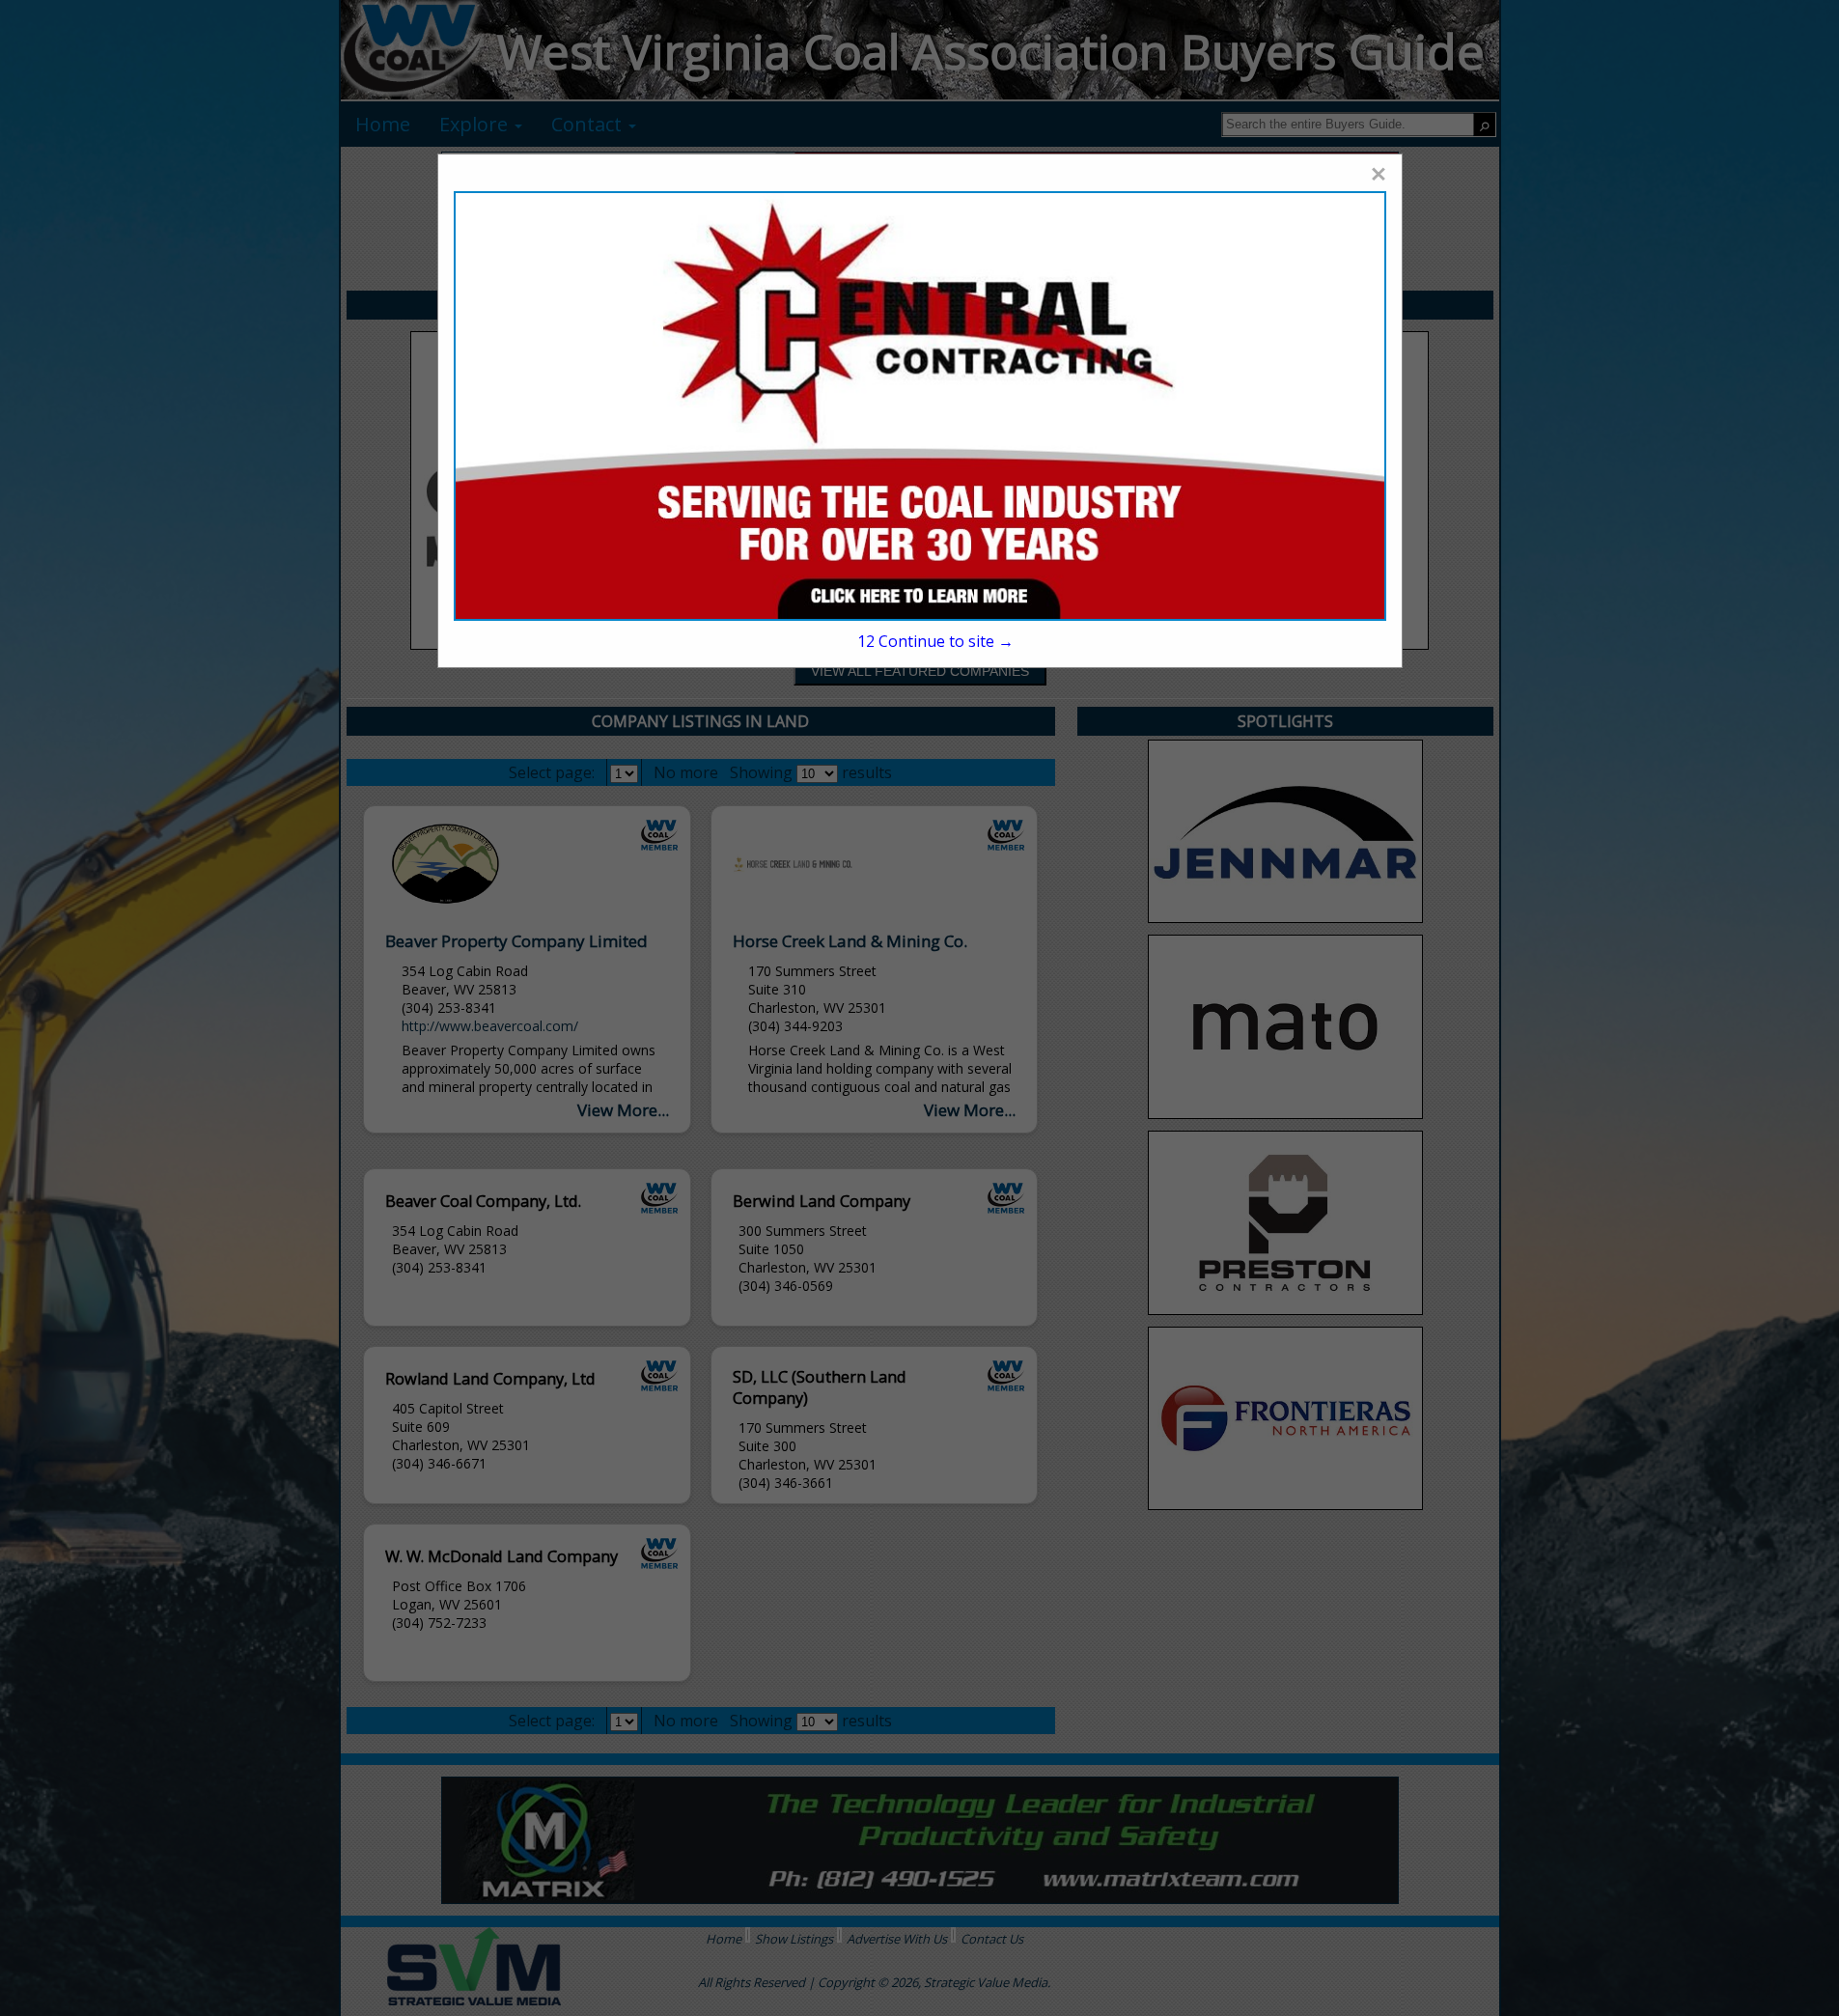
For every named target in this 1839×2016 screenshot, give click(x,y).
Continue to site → (935, 641)
